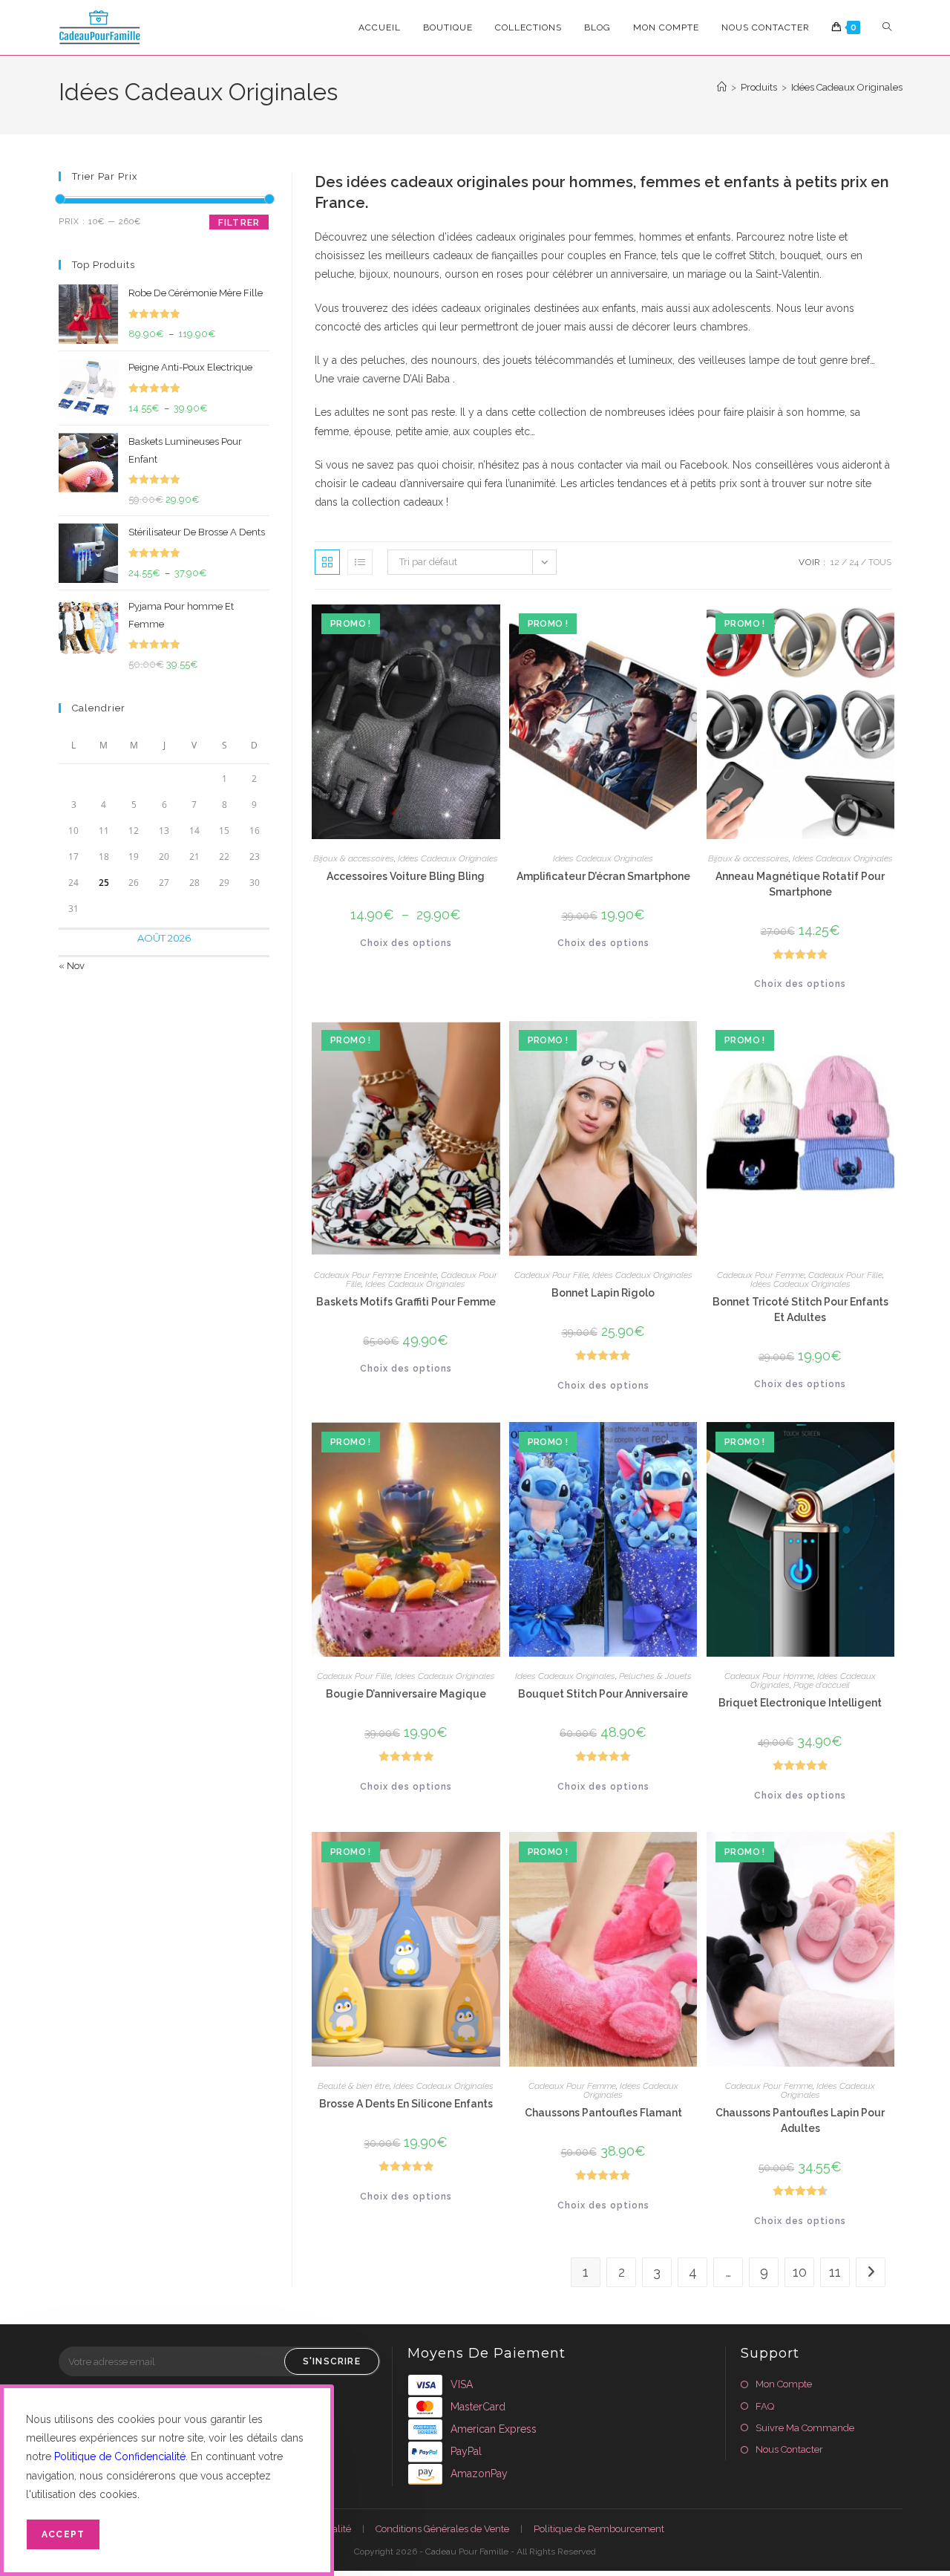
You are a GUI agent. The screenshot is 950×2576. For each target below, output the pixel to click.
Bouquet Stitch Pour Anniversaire (603, 1694)
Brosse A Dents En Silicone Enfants (406, 2104)
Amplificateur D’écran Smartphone (603, 876)
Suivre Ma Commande (805, 2428)
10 (800, 2272)
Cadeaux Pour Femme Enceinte (376, 1275)
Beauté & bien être (354, 2086)
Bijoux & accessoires (354, 858)
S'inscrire (332, 2361)
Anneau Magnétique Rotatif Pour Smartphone (800, 884)
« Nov (72, 966)
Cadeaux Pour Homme (769, 1676)
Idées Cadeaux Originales (847, 87)
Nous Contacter (789, 2449)
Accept (63, 2534)
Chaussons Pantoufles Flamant (603, 2113)
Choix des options (406, 943)
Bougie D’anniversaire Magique (406, 1694)
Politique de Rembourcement (599, 2529)
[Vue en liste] (360, 562)
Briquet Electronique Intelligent (800, 1703)
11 (835, 2272)
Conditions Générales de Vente (442, 2529)
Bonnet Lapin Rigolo (603, 1293)
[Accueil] (722, 87)
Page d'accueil (822, 1685)
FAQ (765, 2406)
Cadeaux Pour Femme (761, 1275)
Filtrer (239, 223)
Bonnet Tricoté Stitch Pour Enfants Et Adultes (800, 1310)
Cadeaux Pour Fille (551, 1275)
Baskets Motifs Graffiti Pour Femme (406, 1302)
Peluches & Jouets (655, 1676)
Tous (880, 562)
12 (835, 562)
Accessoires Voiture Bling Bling (406, 876)
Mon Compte (784, 2384)
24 (854, 562)
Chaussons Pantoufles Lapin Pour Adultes (800, 2120)
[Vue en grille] (327, 562)
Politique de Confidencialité (120, 2456)
